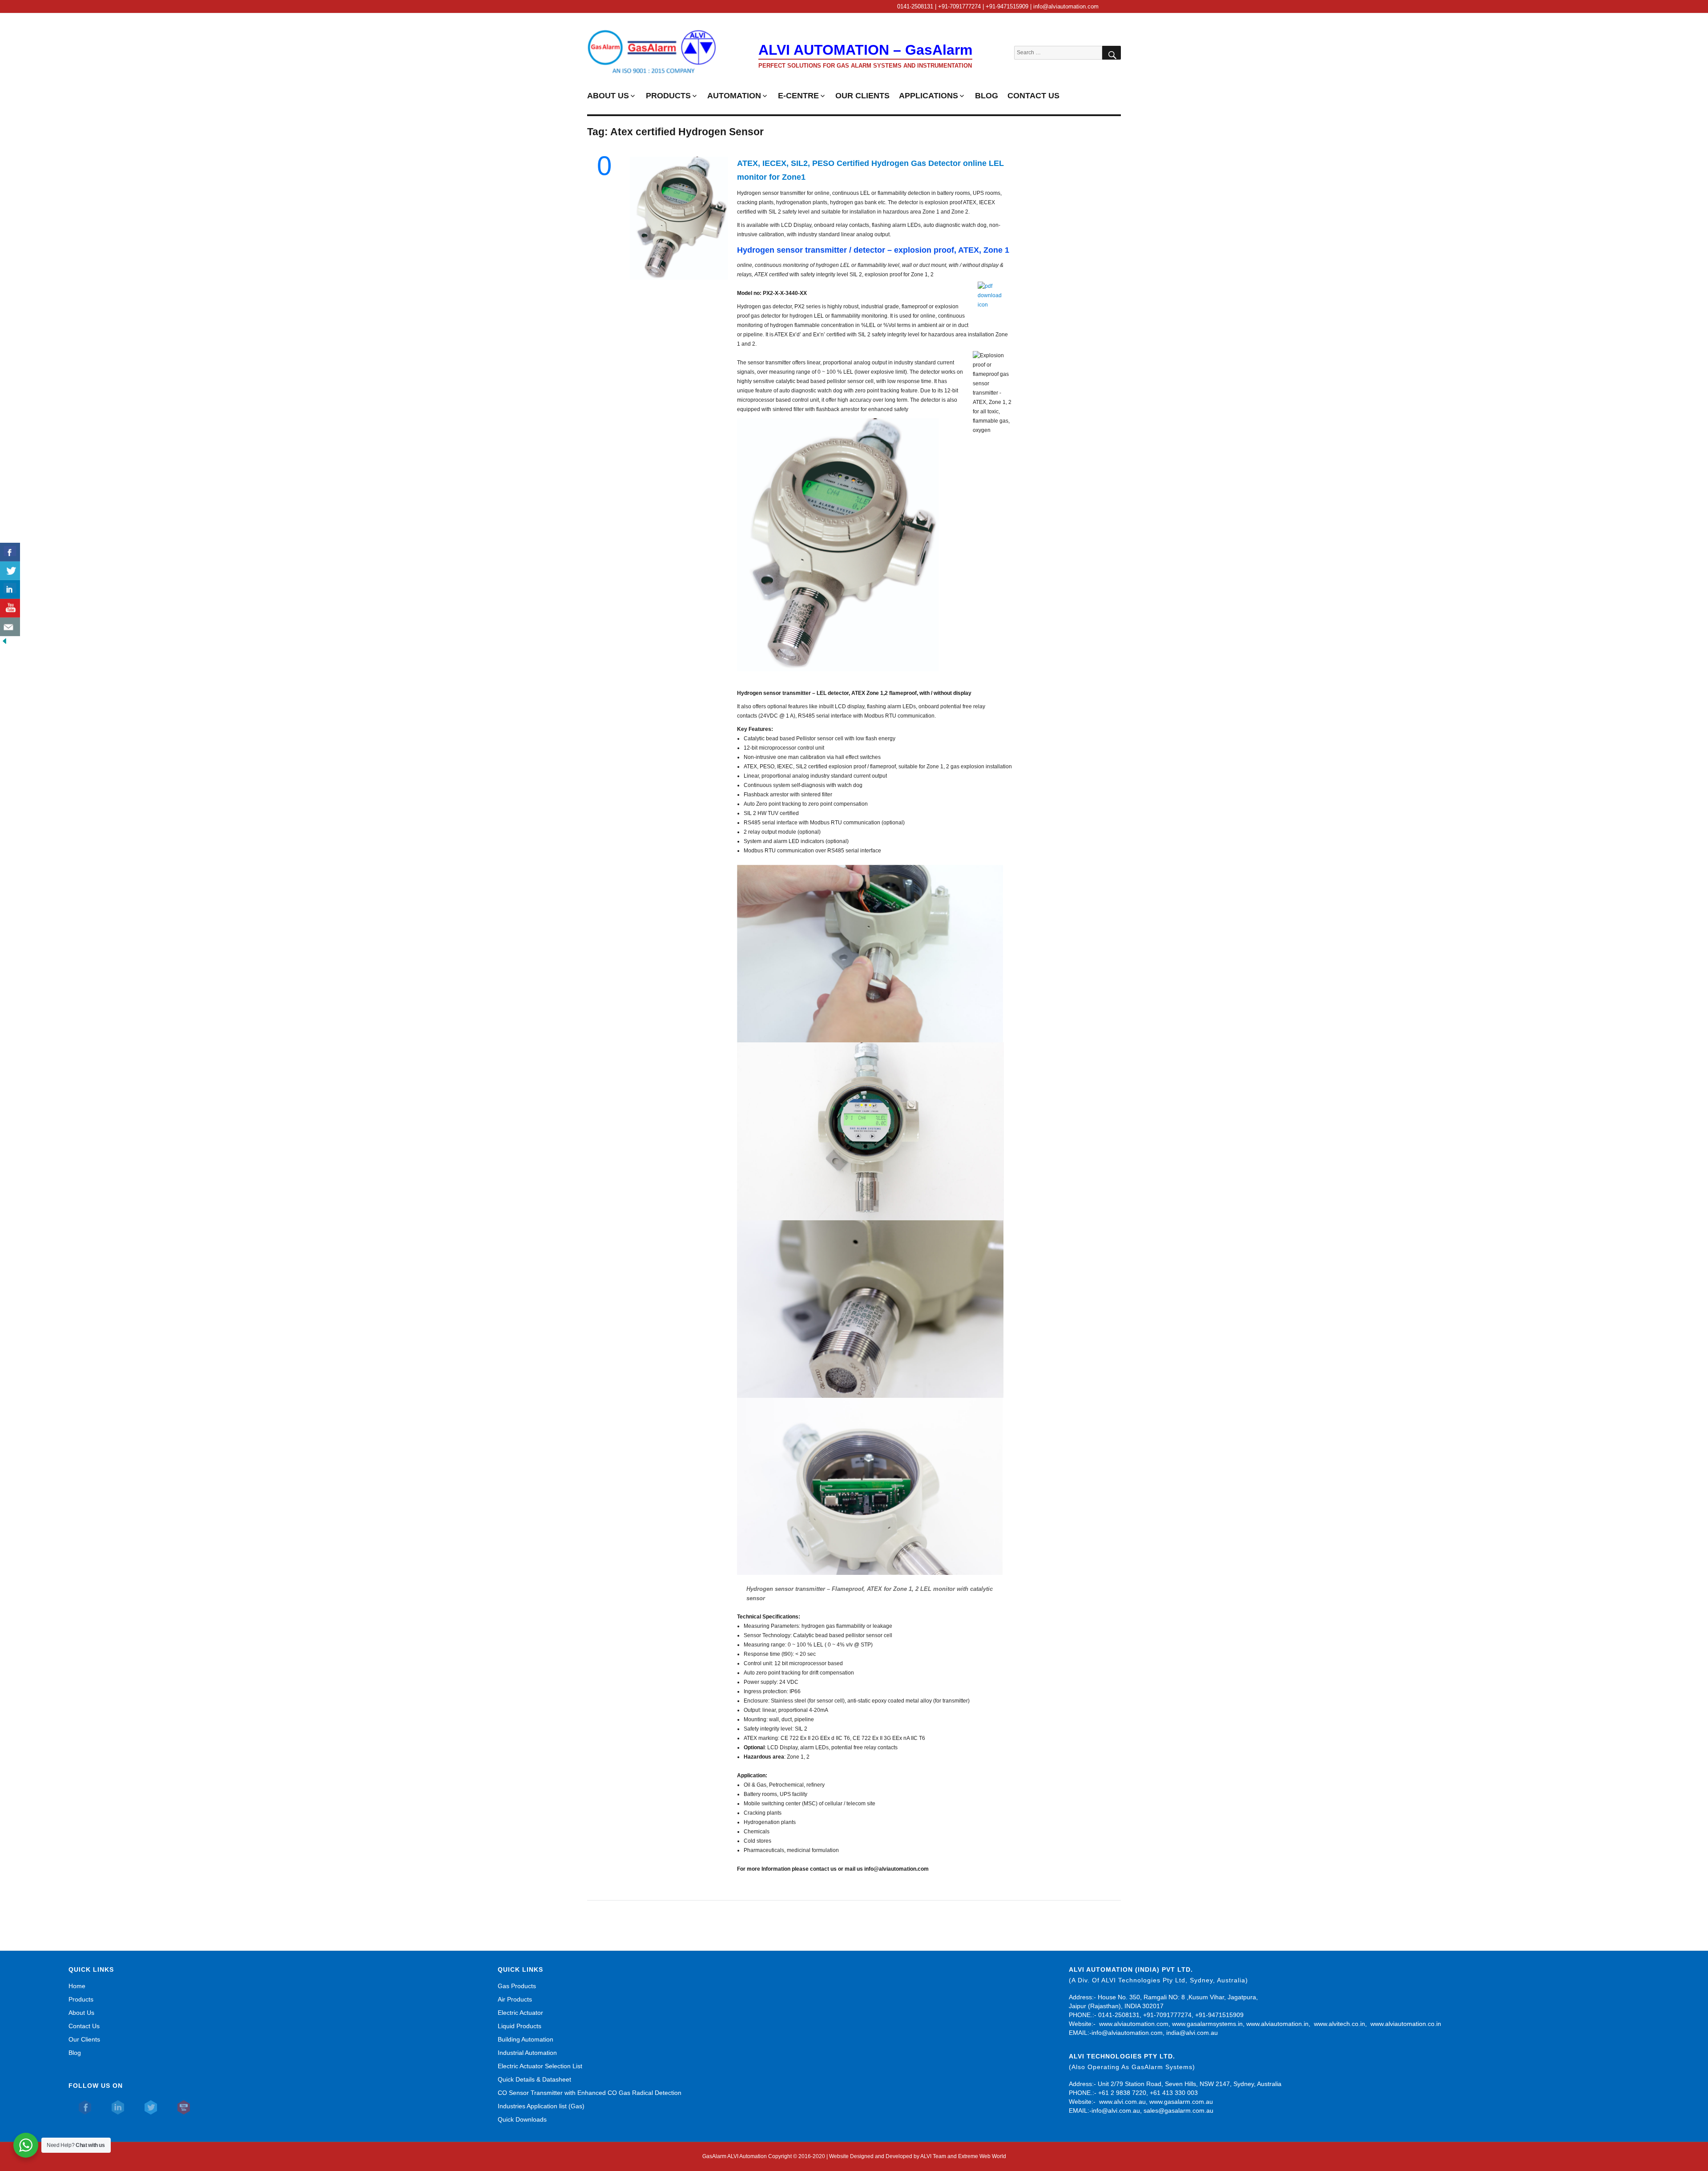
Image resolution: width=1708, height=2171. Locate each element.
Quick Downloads (522, 2119)
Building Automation (526, 2039)
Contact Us (84, 2026)
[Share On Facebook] (10, 552)
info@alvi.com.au (1116, 2110)
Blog (75, 2053)
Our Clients (84, 2039)
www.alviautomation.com (1134, 2024)
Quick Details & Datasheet (534, 2079)
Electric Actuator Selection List (540, 2066)
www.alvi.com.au (1122, 2102)
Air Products (515, 1999)
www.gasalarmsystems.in (1207, 2024)
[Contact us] (10, 627)
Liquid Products (520, 2026)
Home (77, 1986)
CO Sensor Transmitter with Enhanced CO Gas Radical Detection (590, 2093)
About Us (81, 2013)
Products (81, 1999)
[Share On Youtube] (10, 608)
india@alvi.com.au (1192, 2033)
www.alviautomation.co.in (1406, 2024)
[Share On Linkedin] (10, 589)
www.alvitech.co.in (1339, 2024)
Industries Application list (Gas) (541, 2106)
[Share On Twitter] (10, 571)
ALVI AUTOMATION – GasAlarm (865, 50)
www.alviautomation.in (1277, 2024)
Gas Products (517, 1986)
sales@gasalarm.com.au (1178, 2110)
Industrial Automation (527, 2053)
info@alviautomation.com (1127, 2033)
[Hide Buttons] (4, 641)
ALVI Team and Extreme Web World (963, 2156)
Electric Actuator (520, 2013)
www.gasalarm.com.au (1180, 2102)
